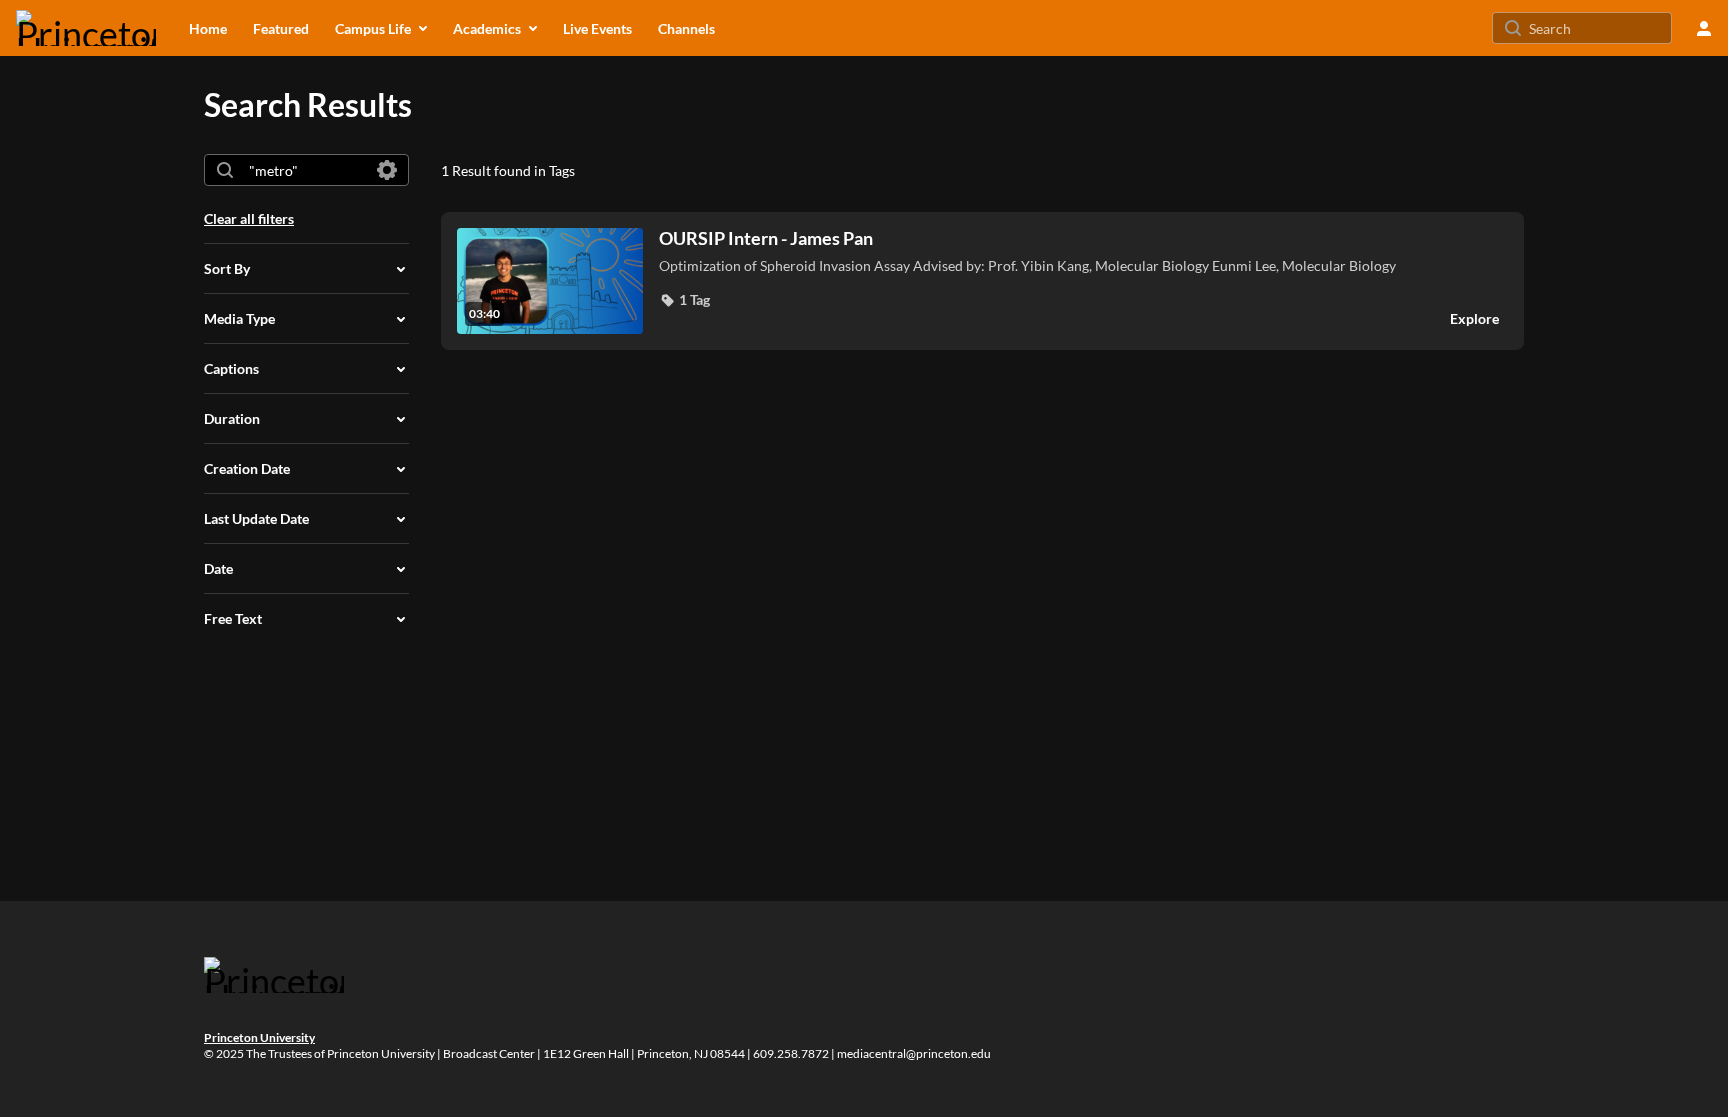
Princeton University (259, 1037)
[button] (684, 300)
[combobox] (305, 170)
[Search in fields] (387, 170)
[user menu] (1704, 28)
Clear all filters (249, 218)
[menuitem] (208, 28)
